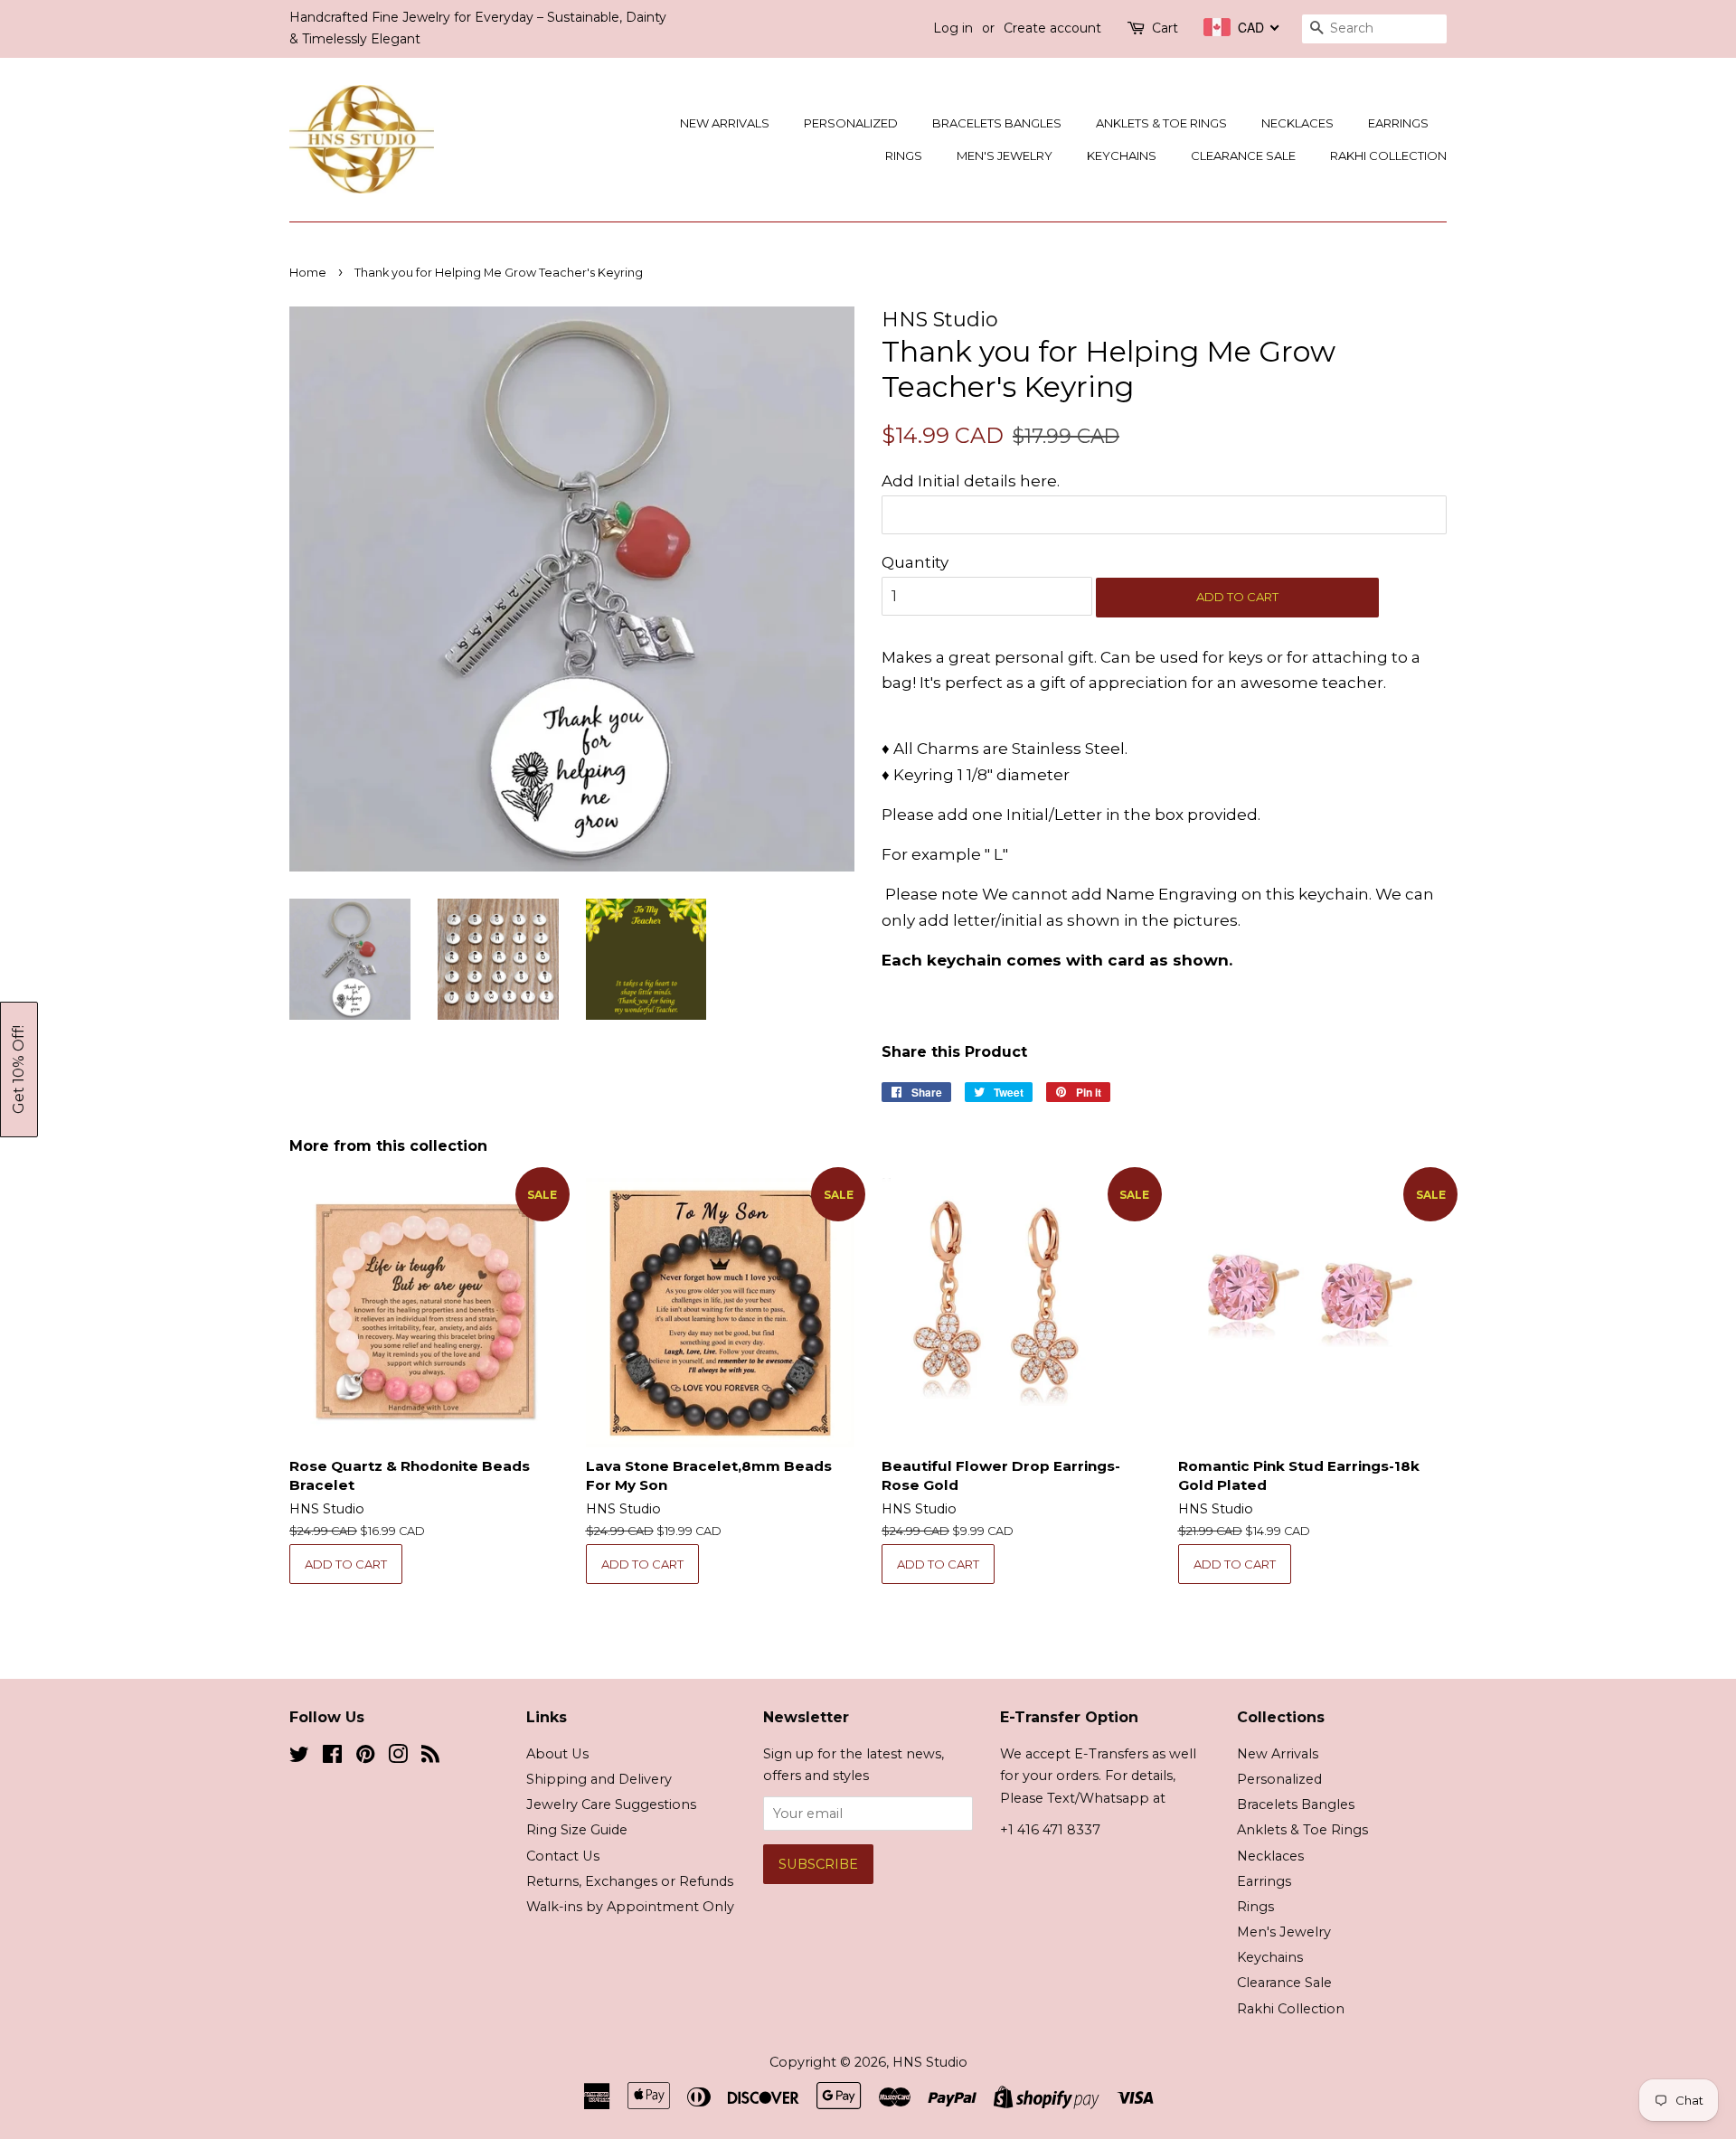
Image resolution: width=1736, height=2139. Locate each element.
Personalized (851, 123)
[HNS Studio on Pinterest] (365, 1757)
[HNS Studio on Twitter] (299, 1757)
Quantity (915, 562)
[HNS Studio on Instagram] (398, 1757)
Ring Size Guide (577, 1830)
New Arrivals (725, 123)
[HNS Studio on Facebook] (332, 1757)
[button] (19, 1069)
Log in (953, 28)
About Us (557, 1754)
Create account (1052, 28)
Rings (904, 155)
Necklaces (1297, 123)
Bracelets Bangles (997, 123)
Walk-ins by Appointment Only (630, 1907)
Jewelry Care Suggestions (611, 1804)
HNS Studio (930, 2062)
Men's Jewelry (1005, 155)
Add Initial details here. (971, 481)
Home (308, 273)
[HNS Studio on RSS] (430, 1757)
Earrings (1398, 123)
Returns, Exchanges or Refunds (630, 1881)
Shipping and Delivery (599, 1779)
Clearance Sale (1243, 155)
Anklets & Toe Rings (1161, 123)
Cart (1165, 28)
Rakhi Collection (1388, 155)
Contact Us (563, 1856)
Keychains (1122, 155)
